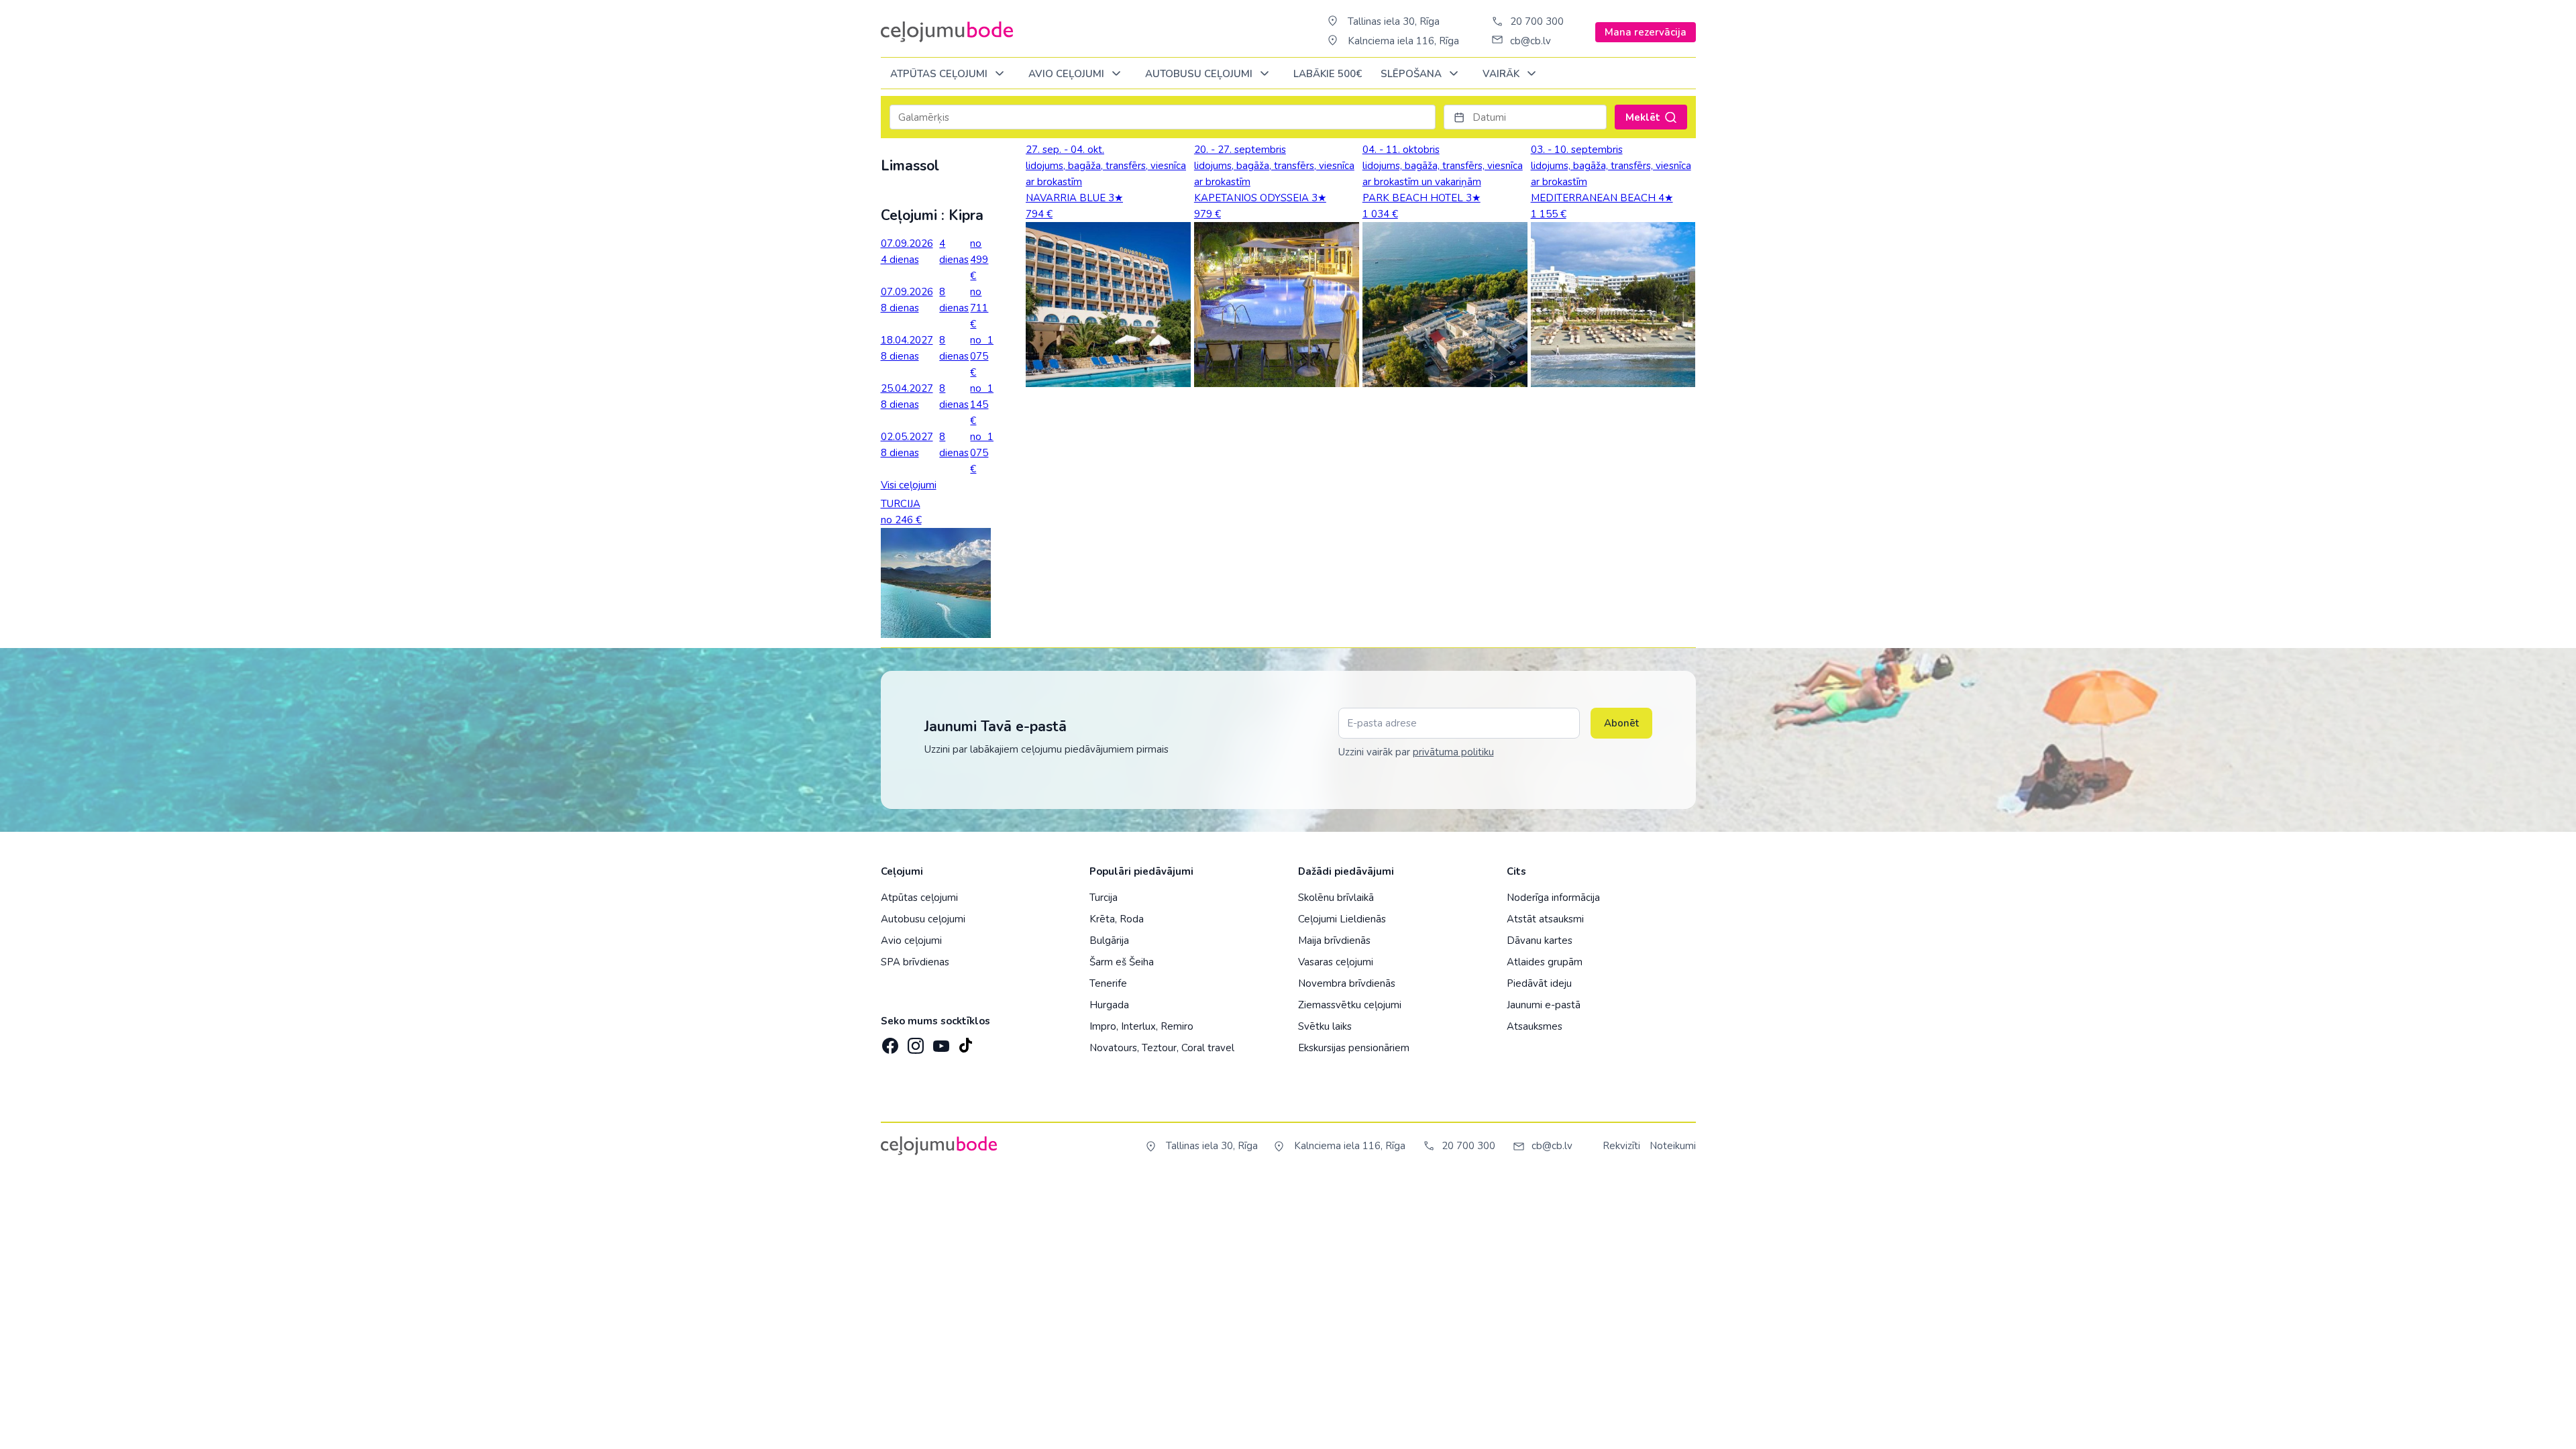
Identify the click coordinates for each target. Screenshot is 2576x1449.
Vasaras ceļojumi (1336, 962)
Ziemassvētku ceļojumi (1350, 1005)
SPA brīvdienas (915, 962)
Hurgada (1109, 1005)
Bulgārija (1109, 941)
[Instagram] (914, 1042)
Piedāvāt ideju (1539, 983)
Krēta (1102, 919)
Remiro (1177, 1026)
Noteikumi (1673, 1146)
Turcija (1104, 898)
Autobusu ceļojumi (923, 919)
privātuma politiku (1453, 752)
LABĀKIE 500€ (1328, 74)
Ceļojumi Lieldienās (1342, 919)
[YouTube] (940, 1041)
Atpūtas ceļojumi (940, 74)
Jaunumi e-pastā (1544, 1005)
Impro (1103, 1026)
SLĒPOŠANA (1412, 74)
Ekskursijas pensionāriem (1354, 1048)
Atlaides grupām (1545, 962)
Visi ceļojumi (909, 485)
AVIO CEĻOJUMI (1068, 74)
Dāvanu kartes (1540, 941)
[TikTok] (965, 1042)
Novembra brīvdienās (1347, 983)
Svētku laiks (1325, 1026)
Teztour (1159, 1048)
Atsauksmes (1535, 1026)
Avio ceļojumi (911, 941)
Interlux (1138, 1026)
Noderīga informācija (1553, 898)
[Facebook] (889, 1042)
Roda (1132, 919)
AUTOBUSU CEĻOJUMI (1200, 74)
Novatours (1113, 1048)
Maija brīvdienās (1334, 941)
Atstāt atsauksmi (1545, 919)
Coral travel (1208, 1048)
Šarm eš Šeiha (1122, 962)
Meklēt (1643, 117)
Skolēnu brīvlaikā (1336, 898)
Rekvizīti (1621, 1146)
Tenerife (1108, 983)
